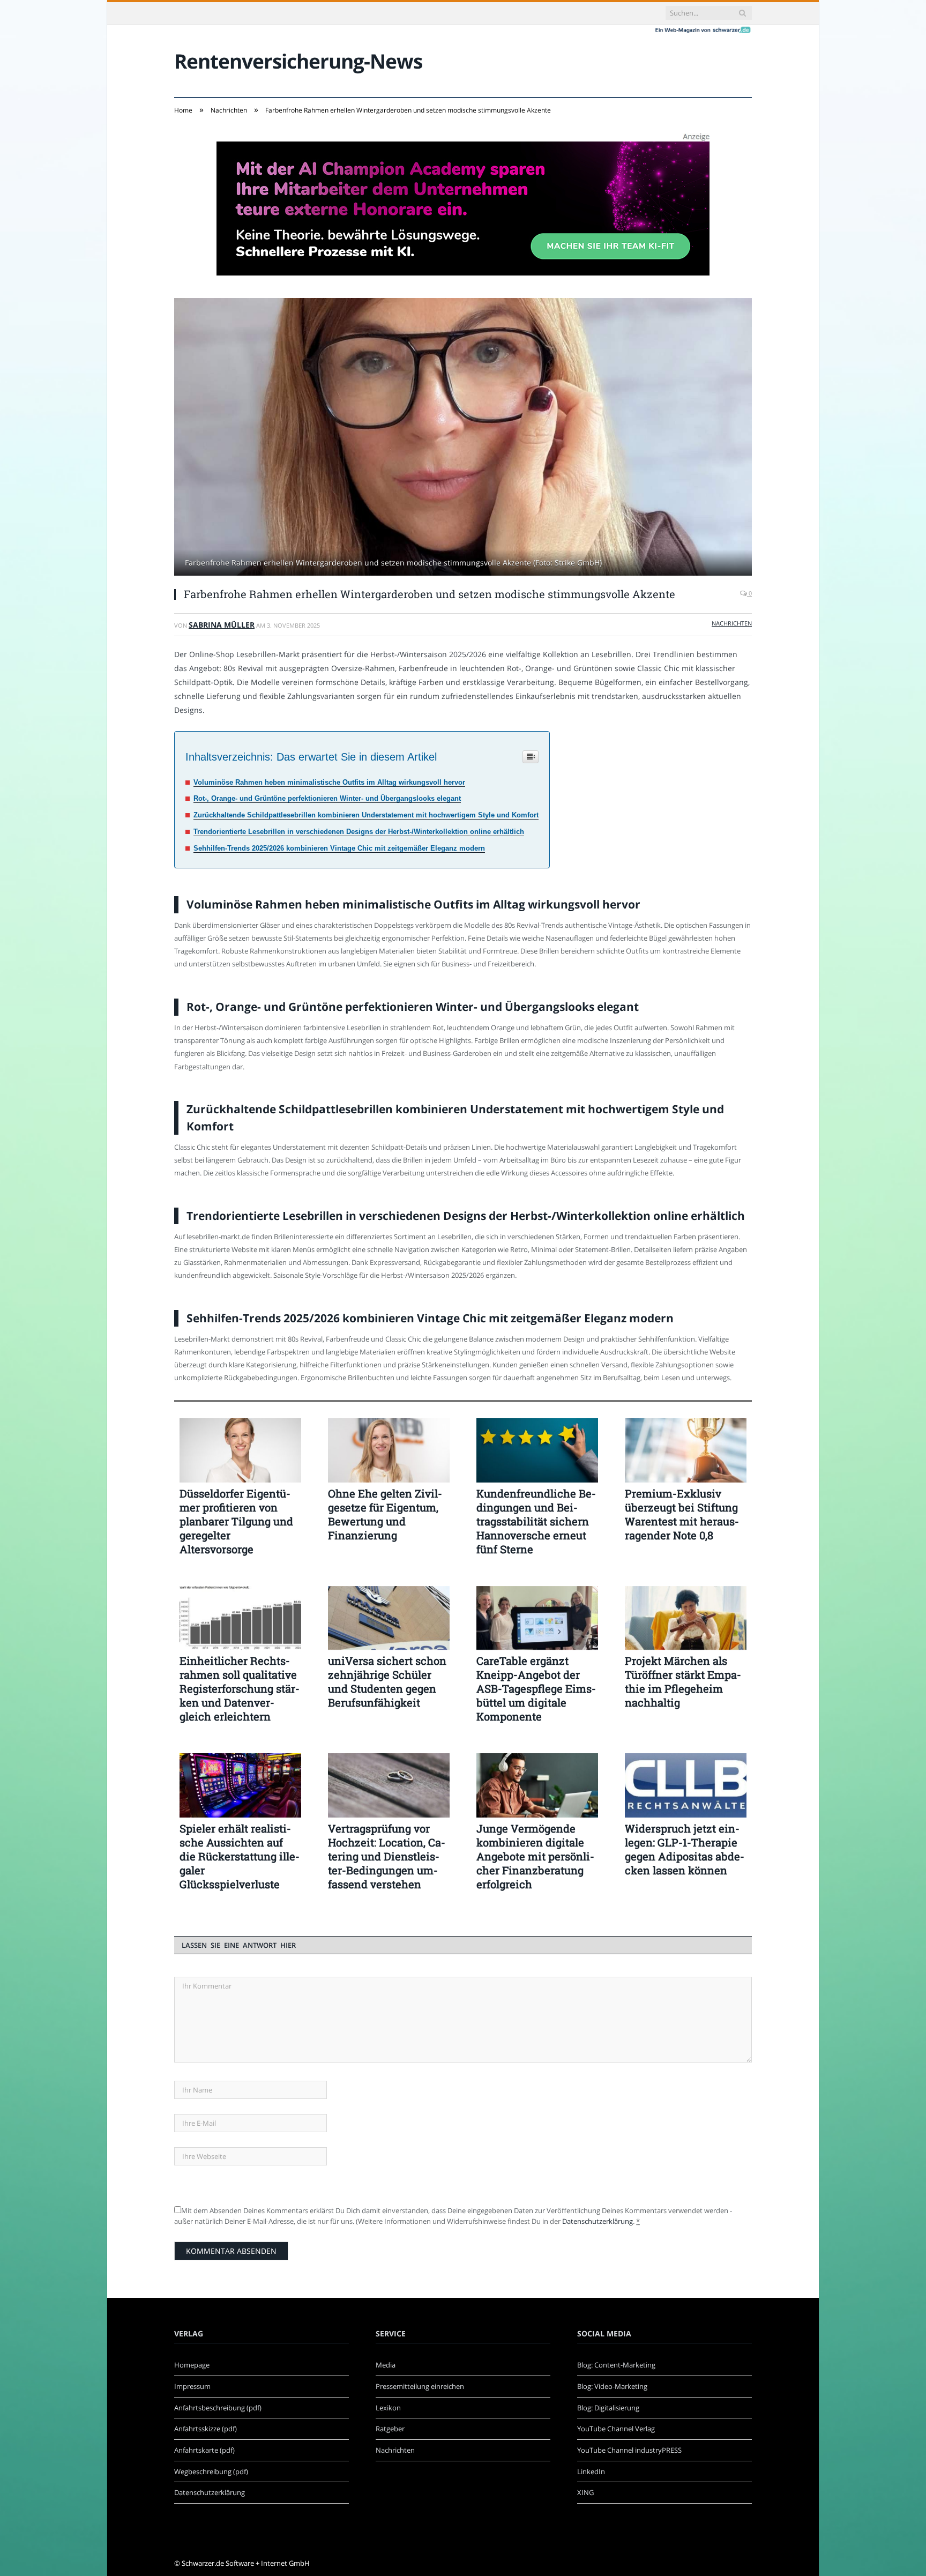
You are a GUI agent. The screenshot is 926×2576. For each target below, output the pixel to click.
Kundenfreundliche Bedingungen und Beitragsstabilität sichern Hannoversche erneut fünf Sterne (536, 1521)
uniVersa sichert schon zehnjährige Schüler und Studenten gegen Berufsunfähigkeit (387, 1681)
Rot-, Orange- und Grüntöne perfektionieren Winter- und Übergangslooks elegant (327, 798)
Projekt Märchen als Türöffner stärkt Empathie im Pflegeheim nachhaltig (683, 1681)
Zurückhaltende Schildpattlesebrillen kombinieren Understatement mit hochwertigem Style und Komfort (366, 815)
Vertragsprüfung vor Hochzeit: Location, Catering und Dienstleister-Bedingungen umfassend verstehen (387, 1856)
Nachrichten (732, 623)
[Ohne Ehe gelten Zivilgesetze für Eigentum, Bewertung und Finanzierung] (389, 1450)
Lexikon (388, 2408)
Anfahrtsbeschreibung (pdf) (218, 2408)
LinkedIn (591, 2471)
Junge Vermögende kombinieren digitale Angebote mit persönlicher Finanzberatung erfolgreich (535, 1856)
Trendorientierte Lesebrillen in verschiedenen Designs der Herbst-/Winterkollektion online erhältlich (359, 832)
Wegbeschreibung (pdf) (211, 2471)
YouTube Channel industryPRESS (629, 2450)
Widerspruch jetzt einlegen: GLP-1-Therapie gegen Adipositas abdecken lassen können (685, 1849)
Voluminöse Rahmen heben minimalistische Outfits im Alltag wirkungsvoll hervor (329, 782)
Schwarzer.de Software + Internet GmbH (246, 2563)
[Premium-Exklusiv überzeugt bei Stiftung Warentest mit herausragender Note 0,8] (686, 1450)
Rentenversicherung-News (298, 61)
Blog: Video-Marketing (612, 2386)
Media (386, 2365)
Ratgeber (390, 2429)
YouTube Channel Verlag (616, 2429)
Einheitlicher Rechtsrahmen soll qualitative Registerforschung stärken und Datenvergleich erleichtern (240, 1688)
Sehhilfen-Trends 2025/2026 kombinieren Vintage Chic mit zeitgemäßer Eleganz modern (339, 848)
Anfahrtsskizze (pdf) (206, 2429)
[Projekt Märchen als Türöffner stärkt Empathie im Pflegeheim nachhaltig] (686, 1618)
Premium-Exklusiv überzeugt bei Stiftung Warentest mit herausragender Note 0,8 (682, 1514)
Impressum (192, 2386)
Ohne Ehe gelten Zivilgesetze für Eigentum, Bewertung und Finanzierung (385, 1514)
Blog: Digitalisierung (608, 2408)
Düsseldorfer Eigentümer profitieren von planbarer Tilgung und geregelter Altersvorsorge (236, 1521)
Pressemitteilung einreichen (420, 2386)
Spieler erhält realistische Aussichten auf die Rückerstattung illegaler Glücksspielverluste (240, 1856)
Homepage (192, 2365)
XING (585, 2492)
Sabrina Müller (222, 625)
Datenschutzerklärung (598, 2221)
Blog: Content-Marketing (616, 2365)
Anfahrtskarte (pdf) (204, 2450)
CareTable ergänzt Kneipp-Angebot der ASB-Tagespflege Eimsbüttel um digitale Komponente (536, 1688)
